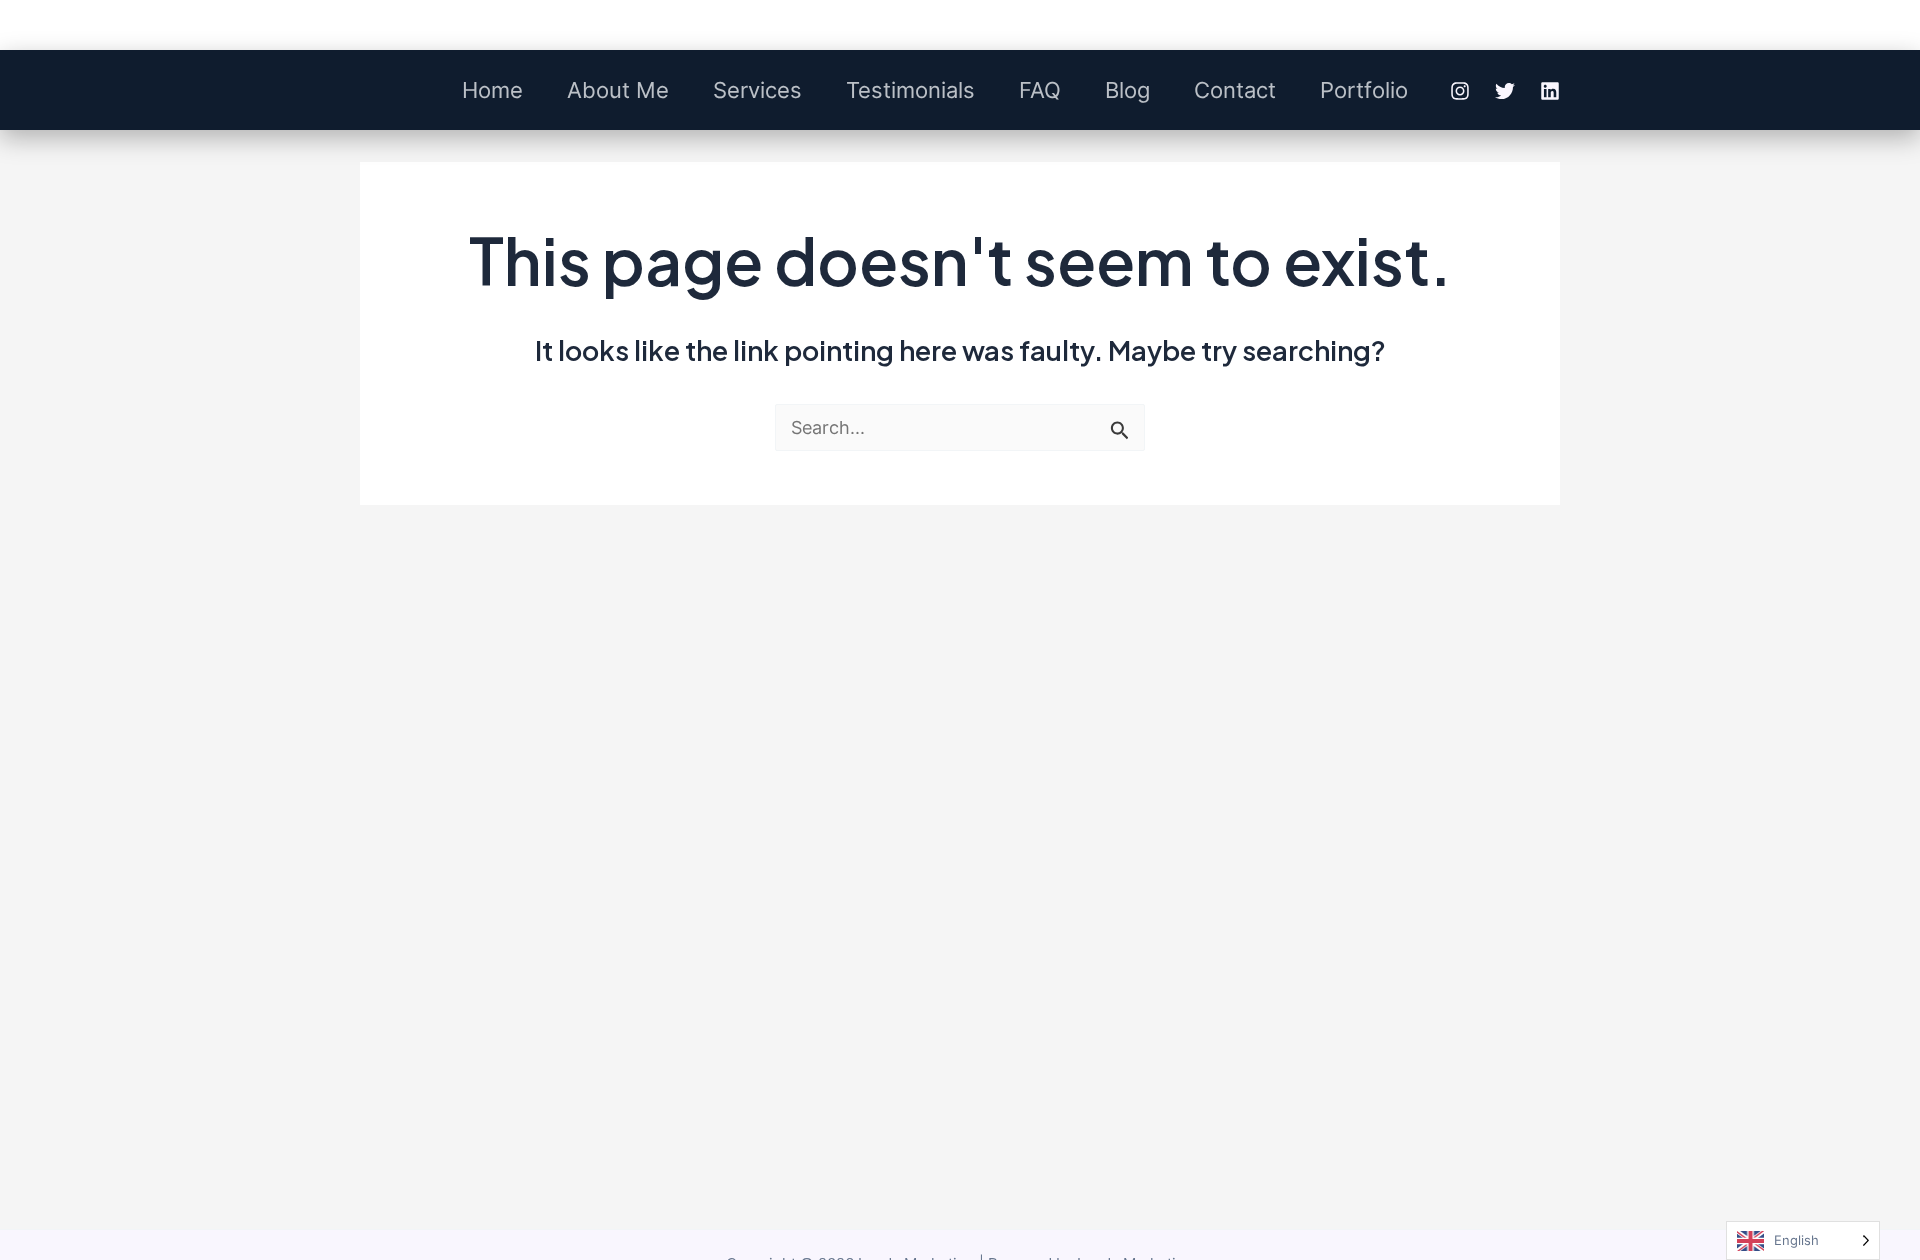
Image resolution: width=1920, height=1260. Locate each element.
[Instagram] (1460, 91)
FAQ (1040, 90)
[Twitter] (1505, 91)
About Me (618, 90)
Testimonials (910, 90)
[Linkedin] (1550, 91)
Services (757, 90)
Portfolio (1364, 90)
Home (492, 90)
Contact (1235, 90)
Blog (1127, 90)
